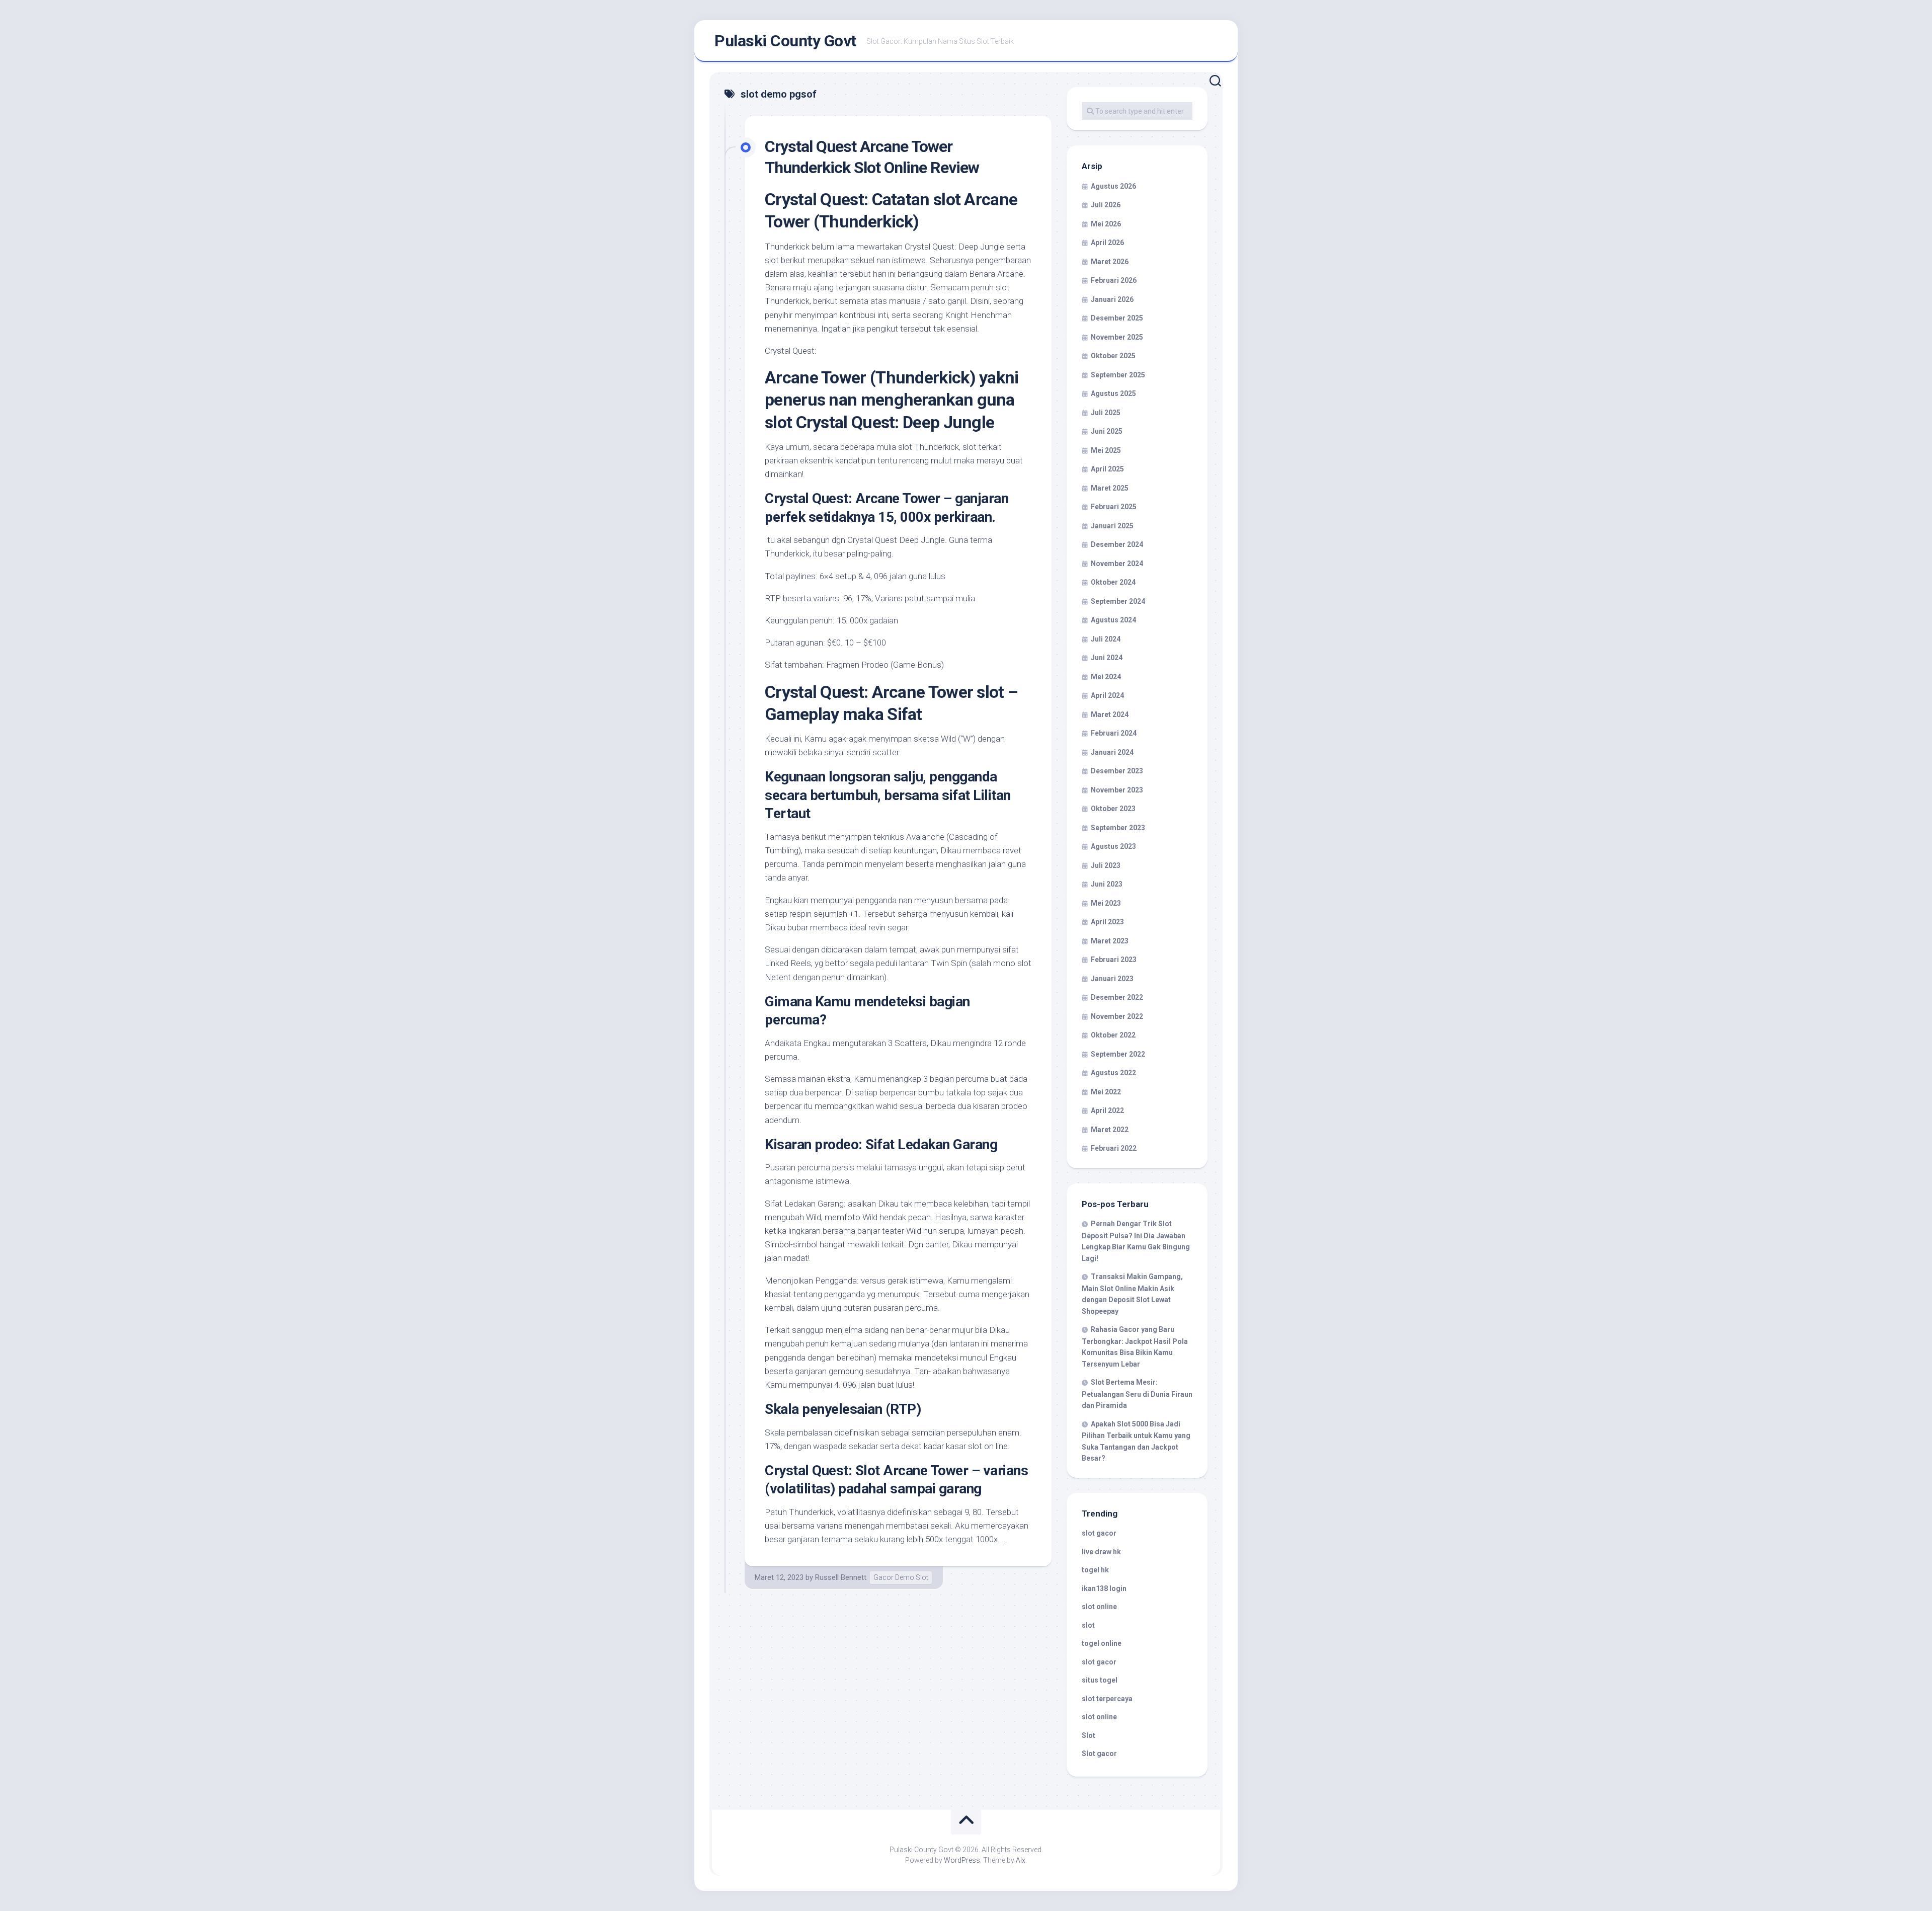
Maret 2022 (1110, 1130)
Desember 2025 (1117, 318)
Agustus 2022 (1113, 1073)
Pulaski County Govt (785, 41)
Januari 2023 (1112, 979)
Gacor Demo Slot (901, 1577)
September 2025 (1118, 375)
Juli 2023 (1106, 865)
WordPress (962, 1860)
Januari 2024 (1112, 752)
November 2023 (1117, 790)
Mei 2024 (1106, 677)
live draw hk (1101, 1552)
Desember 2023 (1117, 771)
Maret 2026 (1110, 262)
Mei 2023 (1106, 903)
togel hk (1095, 1570)
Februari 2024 (1114, 733)
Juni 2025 (1107, 431)
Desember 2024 (1117, 544)
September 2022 (1118, 1054)
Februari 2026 (1114, 280)
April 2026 (1107, 243)
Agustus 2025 (1113, 393)
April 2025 (1107, 469)
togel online (1102, 1643)
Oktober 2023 (1113, 809)
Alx (1021, 1860)
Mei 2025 (1106, 450)
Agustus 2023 (1113, 846)
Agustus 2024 (1113, 620)
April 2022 (1107, 1110)
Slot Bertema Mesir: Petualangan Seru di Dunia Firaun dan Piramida (1137, 1394)
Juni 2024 (1107, 658)
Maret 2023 (1110, 941)
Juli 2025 (1106, 413)
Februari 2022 (1114, 1148)
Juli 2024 (1106, 639)
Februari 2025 (1114, 507)
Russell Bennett (841, 1577)
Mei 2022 (1106, 1092)
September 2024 (1118, 601)
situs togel (1100, 1680)
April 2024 (1107, 695)
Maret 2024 (1110, 714)
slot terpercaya (1107, 1699)
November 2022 (1117, 1016)
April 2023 (1107, 922)
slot (1088, 1625)
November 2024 (1117, 564)
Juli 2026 (1106, 205)
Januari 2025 (1112, 526)
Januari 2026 (1112, 299)
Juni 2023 (1107, 884)
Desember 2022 (1117, 997)
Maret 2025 (1110, 488)
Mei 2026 (1106, 224)
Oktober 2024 (1113, 582)
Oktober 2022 (1113, 1035)
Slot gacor (1099, 1754)
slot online (1099, 1607)
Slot (1089, 1735)
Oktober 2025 (1113, 356)
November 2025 (1117, 337)
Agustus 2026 (1113, 186)
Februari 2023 (1114, 960)
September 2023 (1118, 828)
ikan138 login (1104, 1588)
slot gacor (1099, 1533)
